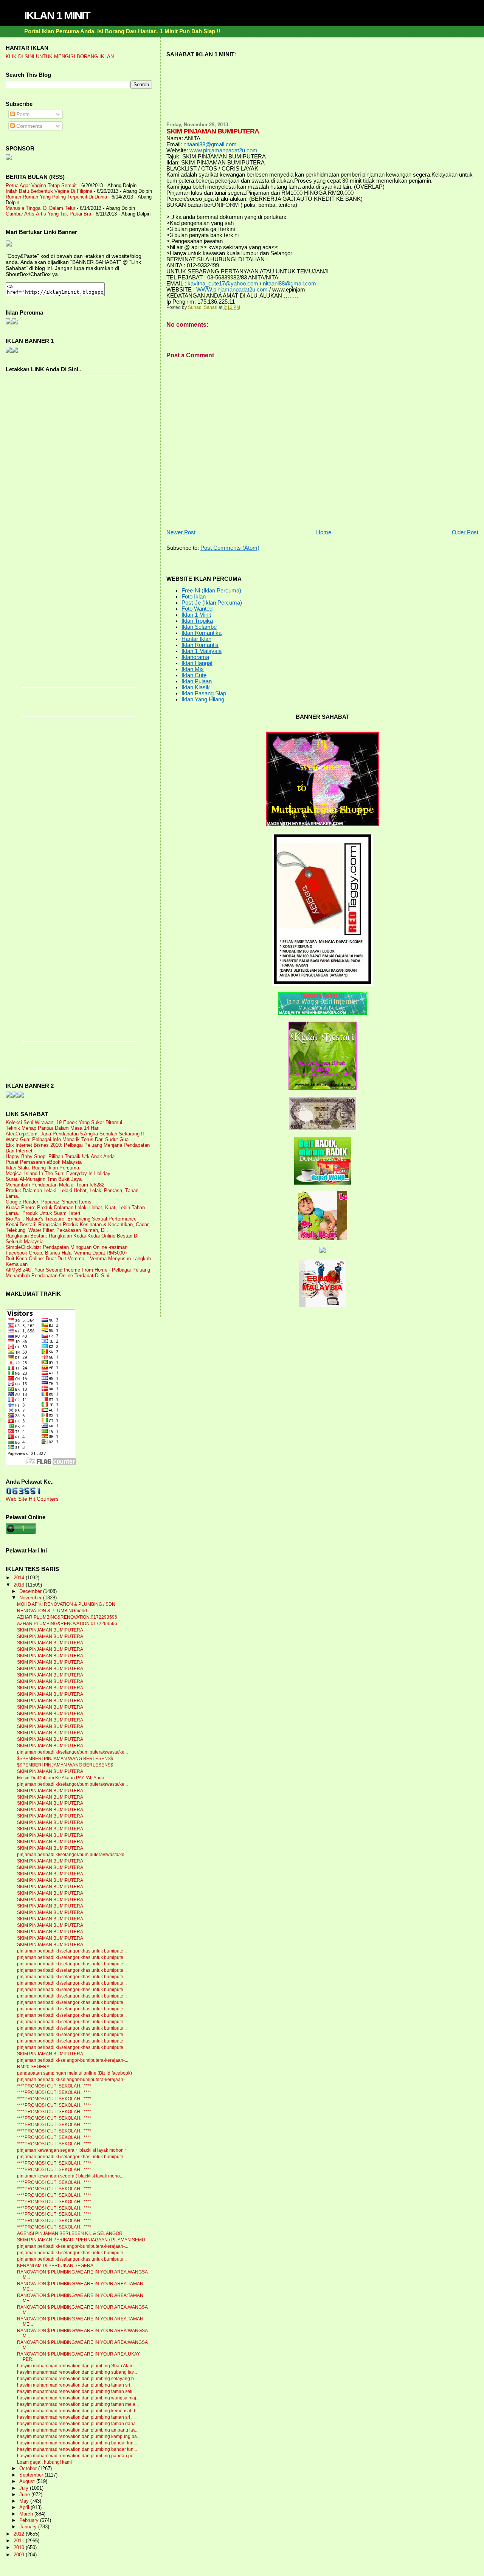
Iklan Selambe (199, 627)
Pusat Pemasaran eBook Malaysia (44, 1162)
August (28, 2481)
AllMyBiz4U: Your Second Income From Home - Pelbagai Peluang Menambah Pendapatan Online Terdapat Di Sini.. (78, 1273)
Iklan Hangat (197, 663)
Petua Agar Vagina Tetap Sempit (41, 185)
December (31, 1591)
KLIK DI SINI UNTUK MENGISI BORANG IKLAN (60, 57)
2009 (20, 2555)
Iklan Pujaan (197, 681)
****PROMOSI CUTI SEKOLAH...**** (54, 2086)
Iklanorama (195, 657)
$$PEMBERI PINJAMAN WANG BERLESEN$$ (65, 1759)
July (25, 2488)
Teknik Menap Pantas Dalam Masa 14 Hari (53, 1128)
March (27, 2514)
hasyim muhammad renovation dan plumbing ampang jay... (78, 2430)
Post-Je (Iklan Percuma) (212, 603)
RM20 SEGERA (33, 2067)
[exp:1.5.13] (9, 351)
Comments (29, 126)
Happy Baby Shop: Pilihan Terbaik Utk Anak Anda (60, 1156)
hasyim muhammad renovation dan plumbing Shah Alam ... (78, 2366)
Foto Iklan (194, 597)
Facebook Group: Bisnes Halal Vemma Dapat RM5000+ (67, 1253)
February (30, 2520)
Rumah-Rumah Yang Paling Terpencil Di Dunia (56, 197)
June (25, 2495)
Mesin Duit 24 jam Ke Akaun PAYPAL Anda (61, 1778)
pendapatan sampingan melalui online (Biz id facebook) (74, 2073)
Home (324, 532)
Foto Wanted (197, 609)
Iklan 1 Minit (196, 615)
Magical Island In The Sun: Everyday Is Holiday (58, 1173)
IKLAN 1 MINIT (57, 16)
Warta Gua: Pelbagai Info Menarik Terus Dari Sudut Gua (67, 1139)
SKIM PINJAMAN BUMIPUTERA (50, 1630)
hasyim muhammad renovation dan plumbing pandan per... (78, 2456)
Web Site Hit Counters (32, 1499)
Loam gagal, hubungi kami (44, 2462)
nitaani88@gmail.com (210, 144)
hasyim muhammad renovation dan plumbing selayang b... (77, 2379)
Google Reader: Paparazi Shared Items (49, 1202)
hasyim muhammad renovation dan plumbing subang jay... (77, 2372)
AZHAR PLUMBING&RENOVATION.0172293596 (67, 1617)
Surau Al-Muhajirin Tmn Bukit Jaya (44, 1179)
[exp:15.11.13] (9, 1096)
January (29, 2527)
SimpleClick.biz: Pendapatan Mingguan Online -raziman (67, 1247)
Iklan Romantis (200, 645)
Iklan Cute (194, 675)
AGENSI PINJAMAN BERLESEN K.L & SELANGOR (70, 2233)
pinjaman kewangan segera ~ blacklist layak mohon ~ (72, 2150)
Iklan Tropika (197, 621)
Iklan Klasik (196, 687)
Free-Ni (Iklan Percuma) (211, 591)
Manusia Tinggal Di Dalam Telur (40, 208)
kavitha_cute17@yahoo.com (223, 284)
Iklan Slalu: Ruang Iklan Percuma (42, 1168)
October (29, 2469)
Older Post (465, 532)
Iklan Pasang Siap (204, 693)
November (31, 1598)
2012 (20, 2534)
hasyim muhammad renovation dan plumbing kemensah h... (78, 2411)
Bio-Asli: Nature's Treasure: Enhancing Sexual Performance (71, 1219)
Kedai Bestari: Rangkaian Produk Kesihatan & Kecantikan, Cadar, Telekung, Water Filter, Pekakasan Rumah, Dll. (78, 1227)
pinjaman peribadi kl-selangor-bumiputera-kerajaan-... (73, 2060)
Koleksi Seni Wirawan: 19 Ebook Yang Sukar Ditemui (64, 1122)
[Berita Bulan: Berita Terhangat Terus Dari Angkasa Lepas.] (9, 158)
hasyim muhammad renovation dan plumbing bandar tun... (77, 2443)
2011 (20, 2541)
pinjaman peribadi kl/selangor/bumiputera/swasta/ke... (72, 1752)
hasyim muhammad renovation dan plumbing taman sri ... (76, 2385)
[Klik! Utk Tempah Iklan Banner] (15, 351)
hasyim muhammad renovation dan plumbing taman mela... (78, 2404)
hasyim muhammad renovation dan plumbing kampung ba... (79, 2436)
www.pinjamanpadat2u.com (223, 150)
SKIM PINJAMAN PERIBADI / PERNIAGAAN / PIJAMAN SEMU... (83, 2240)
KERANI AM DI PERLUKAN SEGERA (55, 2266)
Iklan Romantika (202, 633)
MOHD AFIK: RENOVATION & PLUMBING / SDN (66, 1604)
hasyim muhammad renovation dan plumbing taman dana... (78, 2424)
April (25, 2508)
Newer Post (181, 532)
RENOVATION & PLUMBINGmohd (52, 1611)
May (25, 2501)
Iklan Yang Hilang (203, 699)
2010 (20, 2547)
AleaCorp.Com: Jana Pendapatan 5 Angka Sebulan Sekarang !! (75, 1134)
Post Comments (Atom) (230, 548)
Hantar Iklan (196, 639)
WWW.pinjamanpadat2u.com (232, 290)
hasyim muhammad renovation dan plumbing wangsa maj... (78, 2398)
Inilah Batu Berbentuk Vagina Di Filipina (49, 191)
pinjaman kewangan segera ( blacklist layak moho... (70, 2176)
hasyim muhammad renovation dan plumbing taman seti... (76, 2391)
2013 (20, 1585)
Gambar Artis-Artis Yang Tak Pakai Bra (48, 214)
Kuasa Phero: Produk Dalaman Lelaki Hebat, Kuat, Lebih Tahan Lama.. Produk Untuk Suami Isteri (75, 1210)
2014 (20, 1578)
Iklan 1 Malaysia (202, 651)
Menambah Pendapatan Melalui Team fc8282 (55, 1185)
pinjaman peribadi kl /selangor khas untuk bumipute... (72, 1951)
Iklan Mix (193, 669)
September (32, 2475)
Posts (22, 114)
